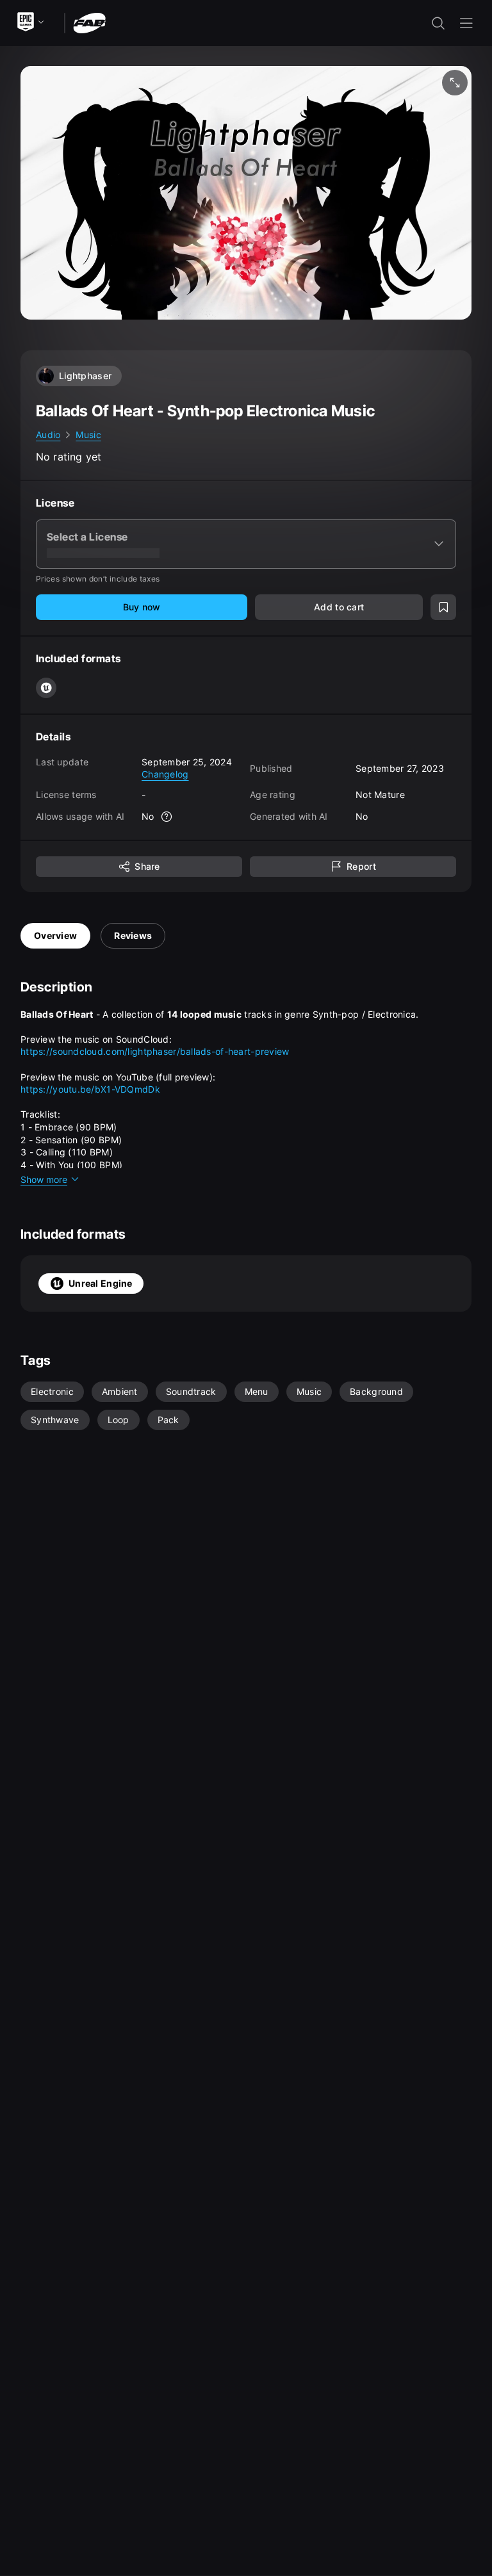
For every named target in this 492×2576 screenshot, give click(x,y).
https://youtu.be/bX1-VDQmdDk (90, 1089)
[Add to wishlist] (443, 607)
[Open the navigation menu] (466, 23)
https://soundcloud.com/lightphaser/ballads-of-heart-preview (155, 1051)
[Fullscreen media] (455, 83)
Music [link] (88, 435)
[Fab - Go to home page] (89, 22)
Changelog (165, 774)
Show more (44, 1179)
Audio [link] (48, 435)
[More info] (167, 817)
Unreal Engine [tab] (101, 1283)
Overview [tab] (55, 935)
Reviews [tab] (133, 935)
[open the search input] (438, 23)
